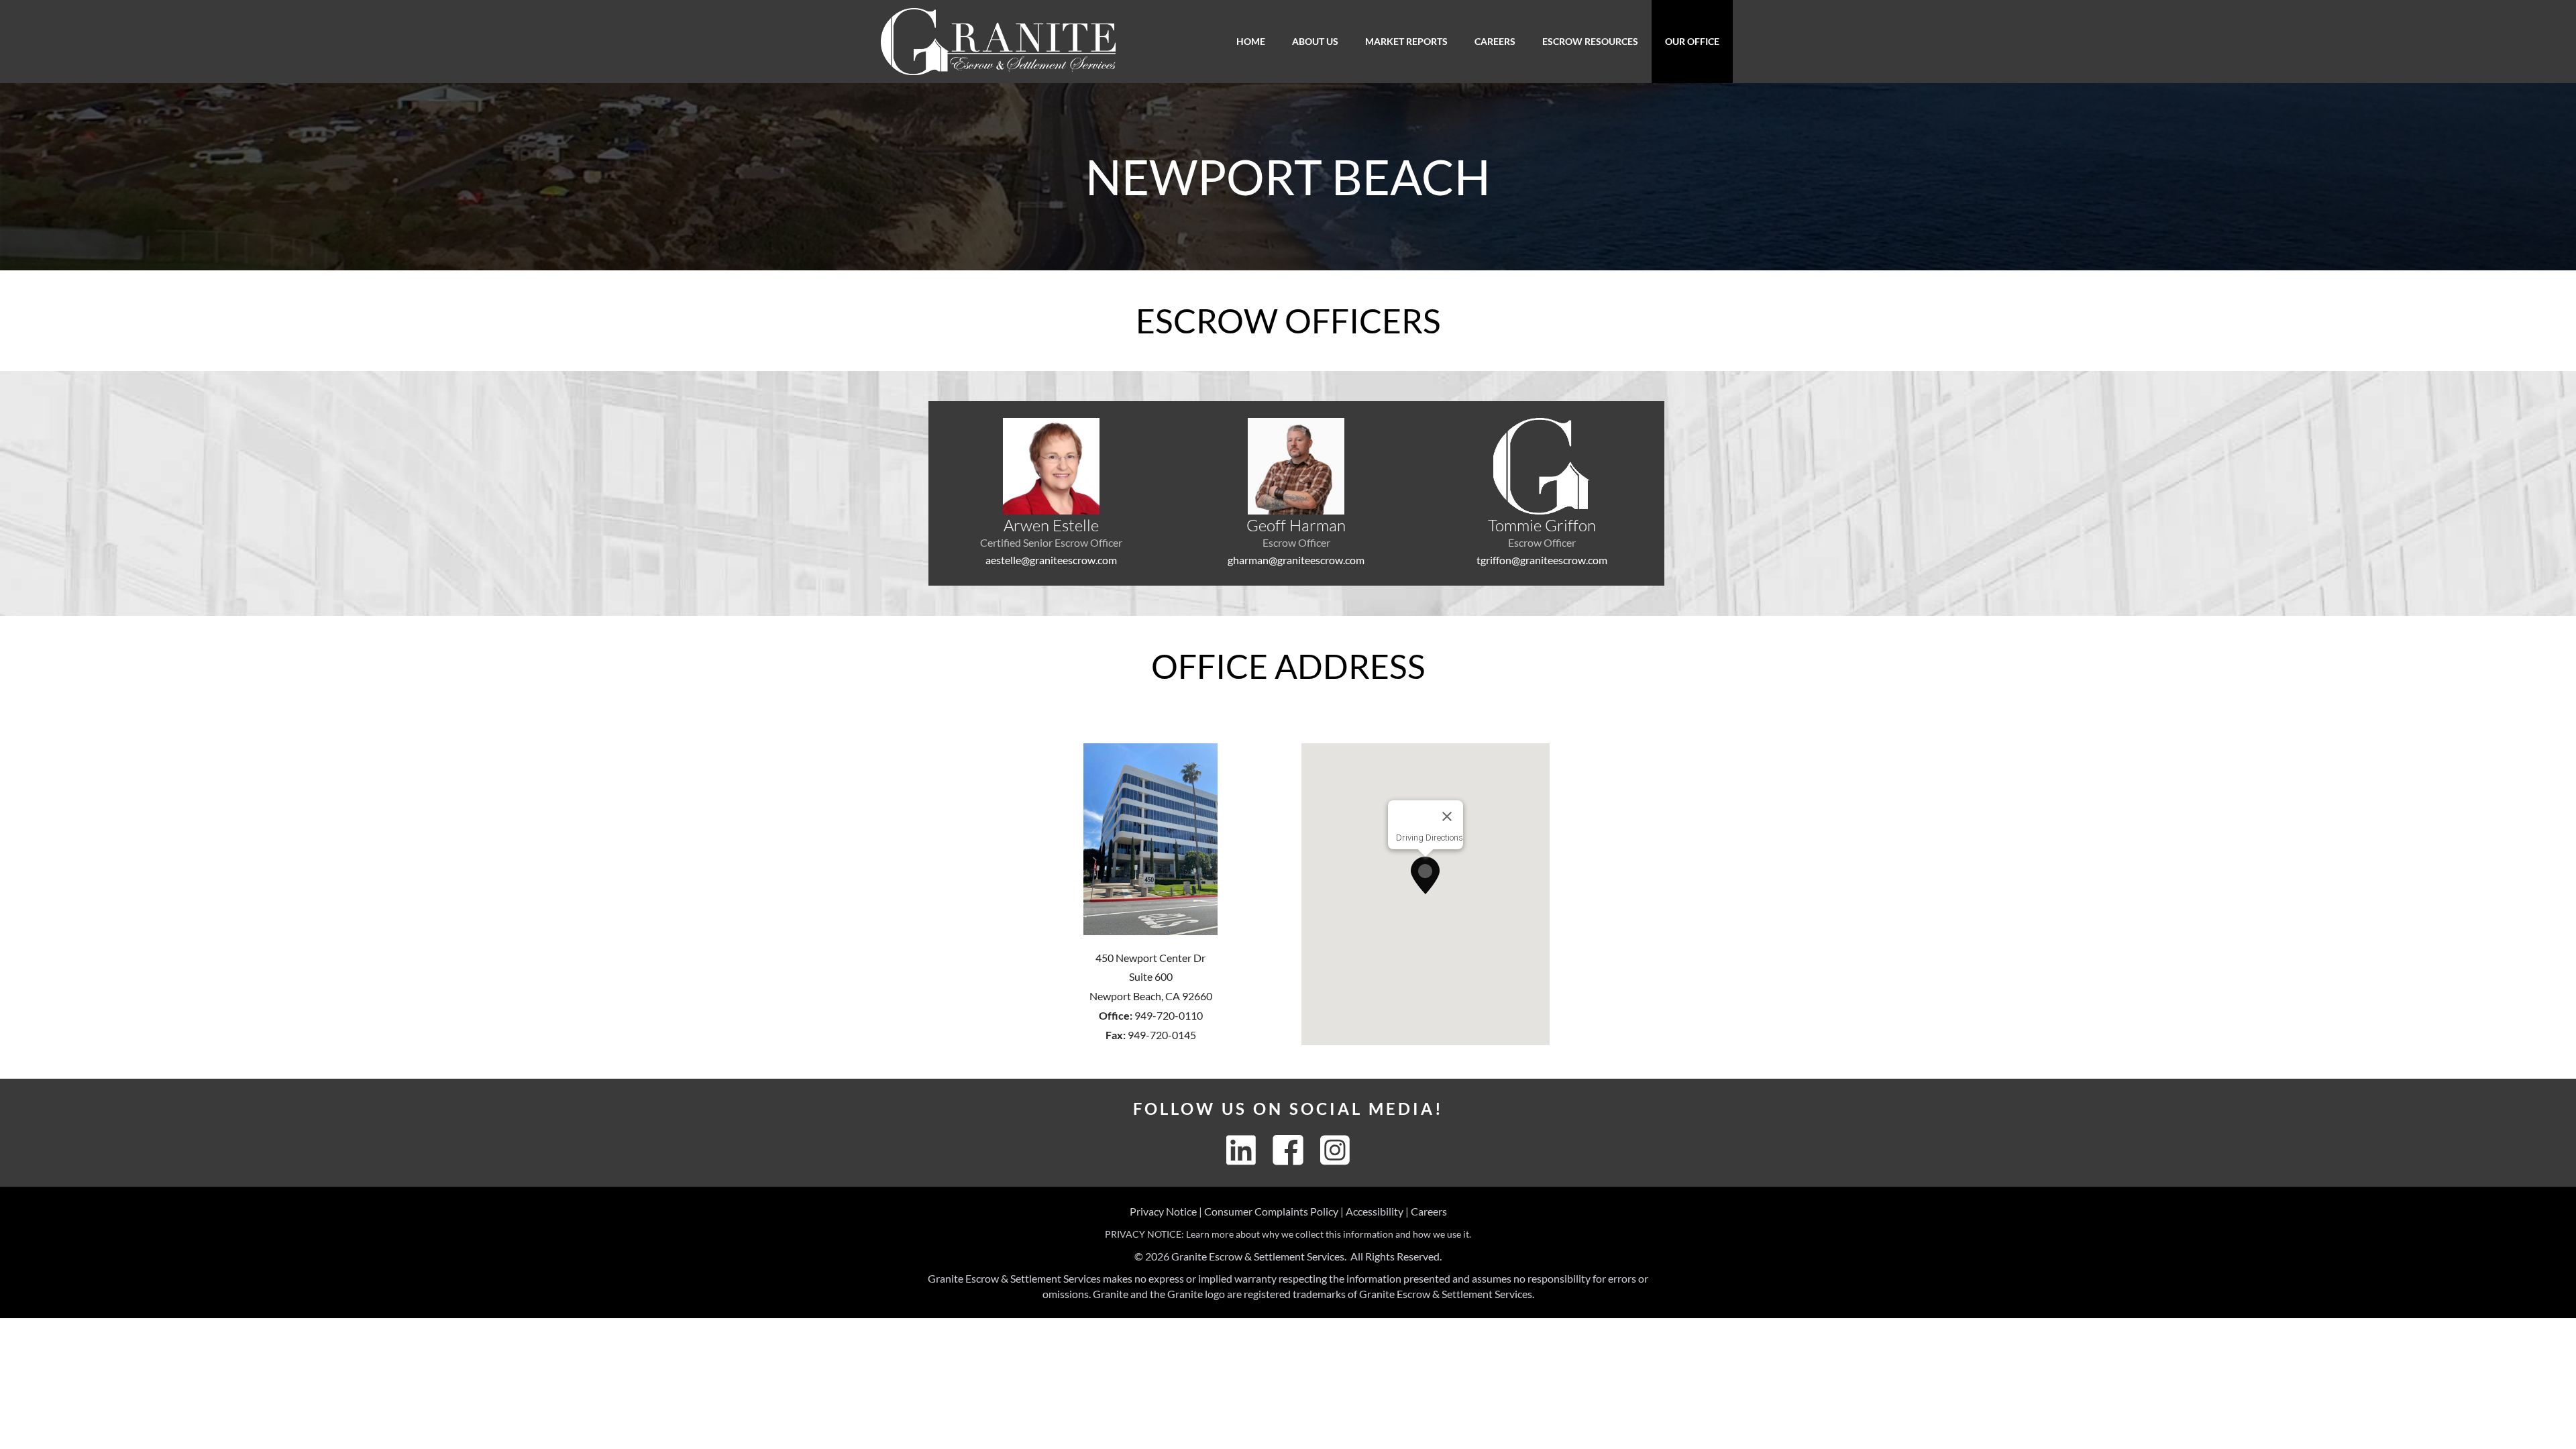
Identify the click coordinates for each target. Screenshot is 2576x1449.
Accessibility (1375, 1211)
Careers (1429, 1211)
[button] (1425, 875)
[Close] (1447, 816)
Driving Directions (1430, 838)
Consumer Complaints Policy (1271, 1211)
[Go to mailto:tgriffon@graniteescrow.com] (1542, 493)
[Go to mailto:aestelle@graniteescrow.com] (1051, 493)
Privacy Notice (1163, 1211)
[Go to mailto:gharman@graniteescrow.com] (1297, 493)
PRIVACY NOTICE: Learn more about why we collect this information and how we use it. (1288, 1234)
